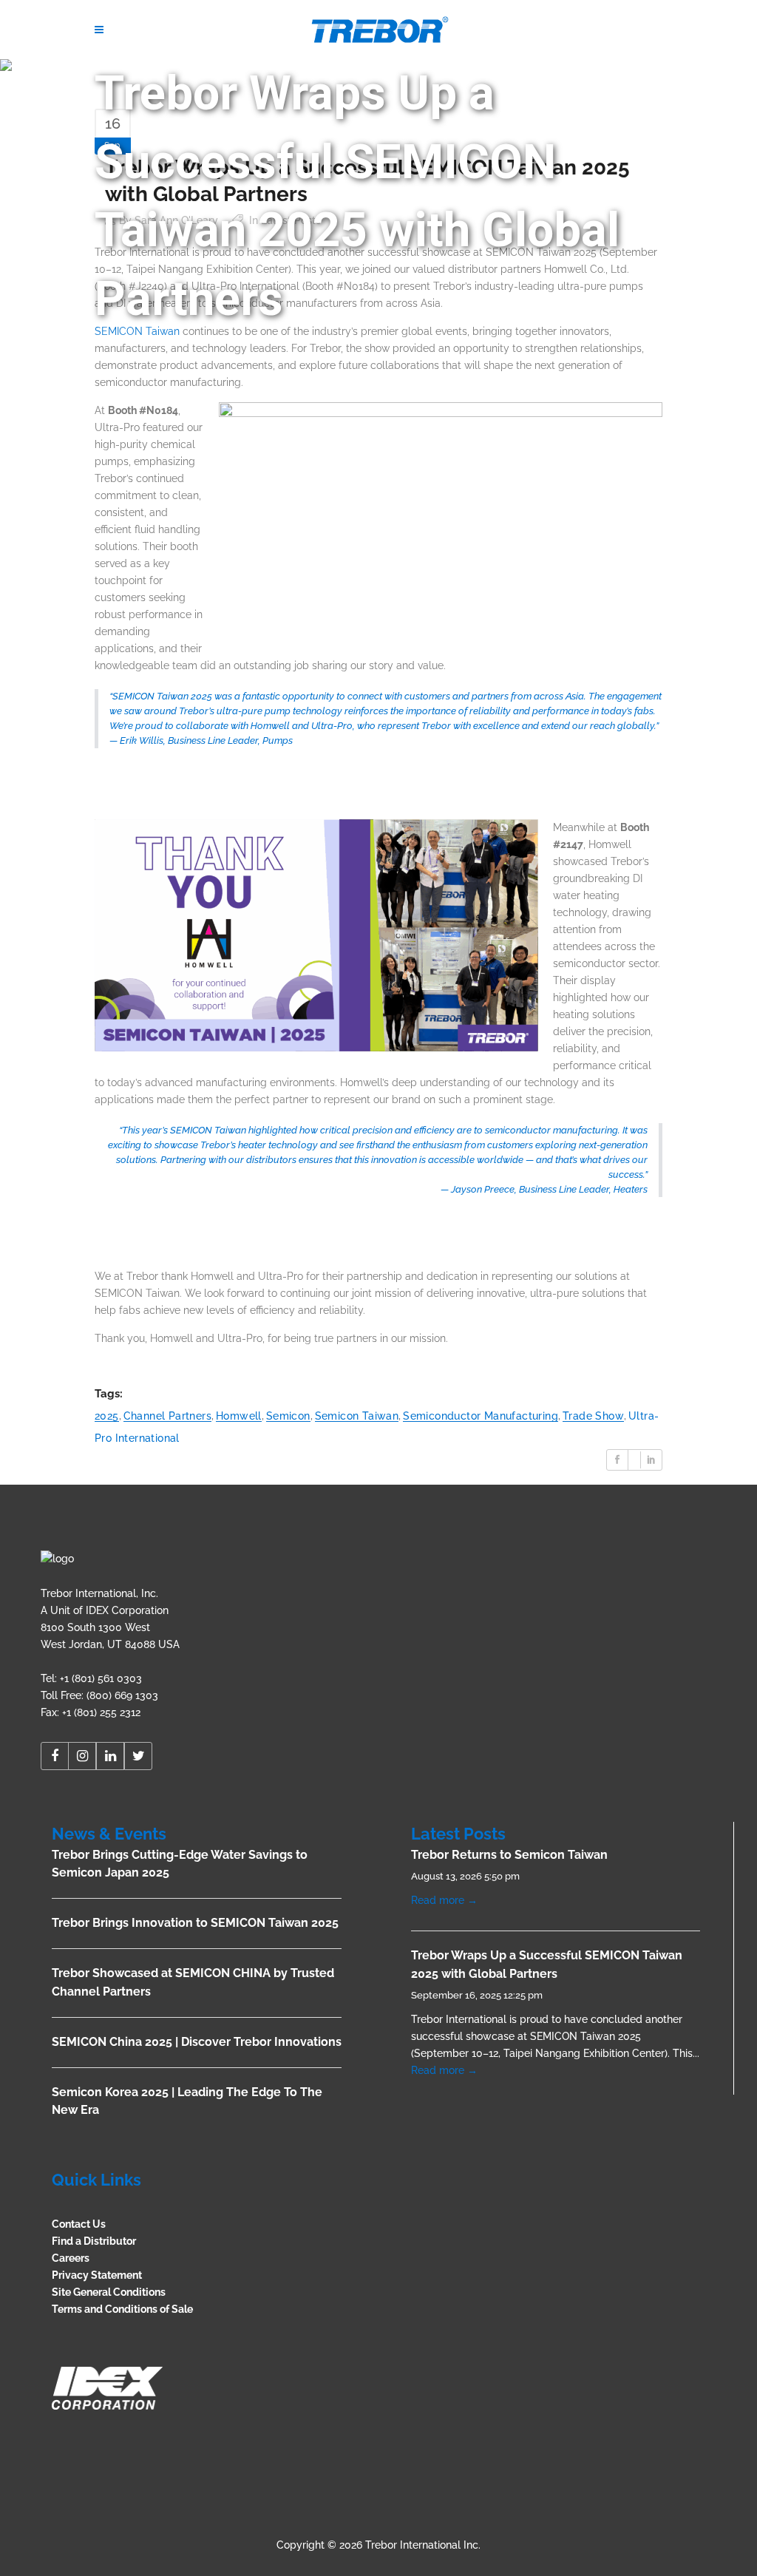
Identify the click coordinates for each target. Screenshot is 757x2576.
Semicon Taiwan (357, 1416)
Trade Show (593, 1416)
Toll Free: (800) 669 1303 (99, 1695)
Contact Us (79, 2224)
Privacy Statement (97, 2275)
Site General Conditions (109, 2292)
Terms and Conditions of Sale (122, 2309)
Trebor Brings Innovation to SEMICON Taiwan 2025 (195, 1923)
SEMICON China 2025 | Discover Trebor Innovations (197, 2042)
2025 (107, 1416)
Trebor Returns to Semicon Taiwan (509, 1855)
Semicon (288, 1416)
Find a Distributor (94, 2241)
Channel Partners (167, 1416)
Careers (71, 2258)
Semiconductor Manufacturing (481, 1416)
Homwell (239, 1416)
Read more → (444, 1900)
